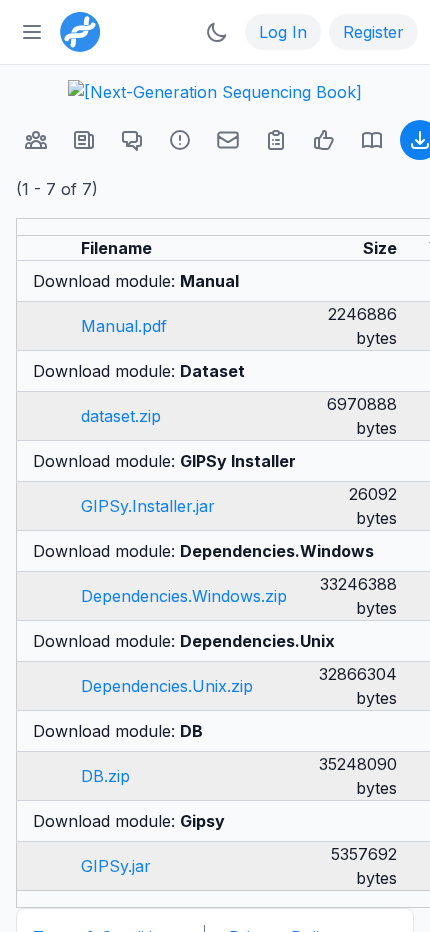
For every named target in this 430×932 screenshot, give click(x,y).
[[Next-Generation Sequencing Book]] (215, 92)
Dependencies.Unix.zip (167, 686)
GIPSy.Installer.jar (148, 506)
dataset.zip (121, 416)
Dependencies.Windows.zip (184, 596)
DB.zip (105, 776)
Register (373, 32)
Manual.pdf (124, 326)
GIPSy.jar (116, 866)
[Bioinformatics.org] (76, 30)
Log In (283, 32)
